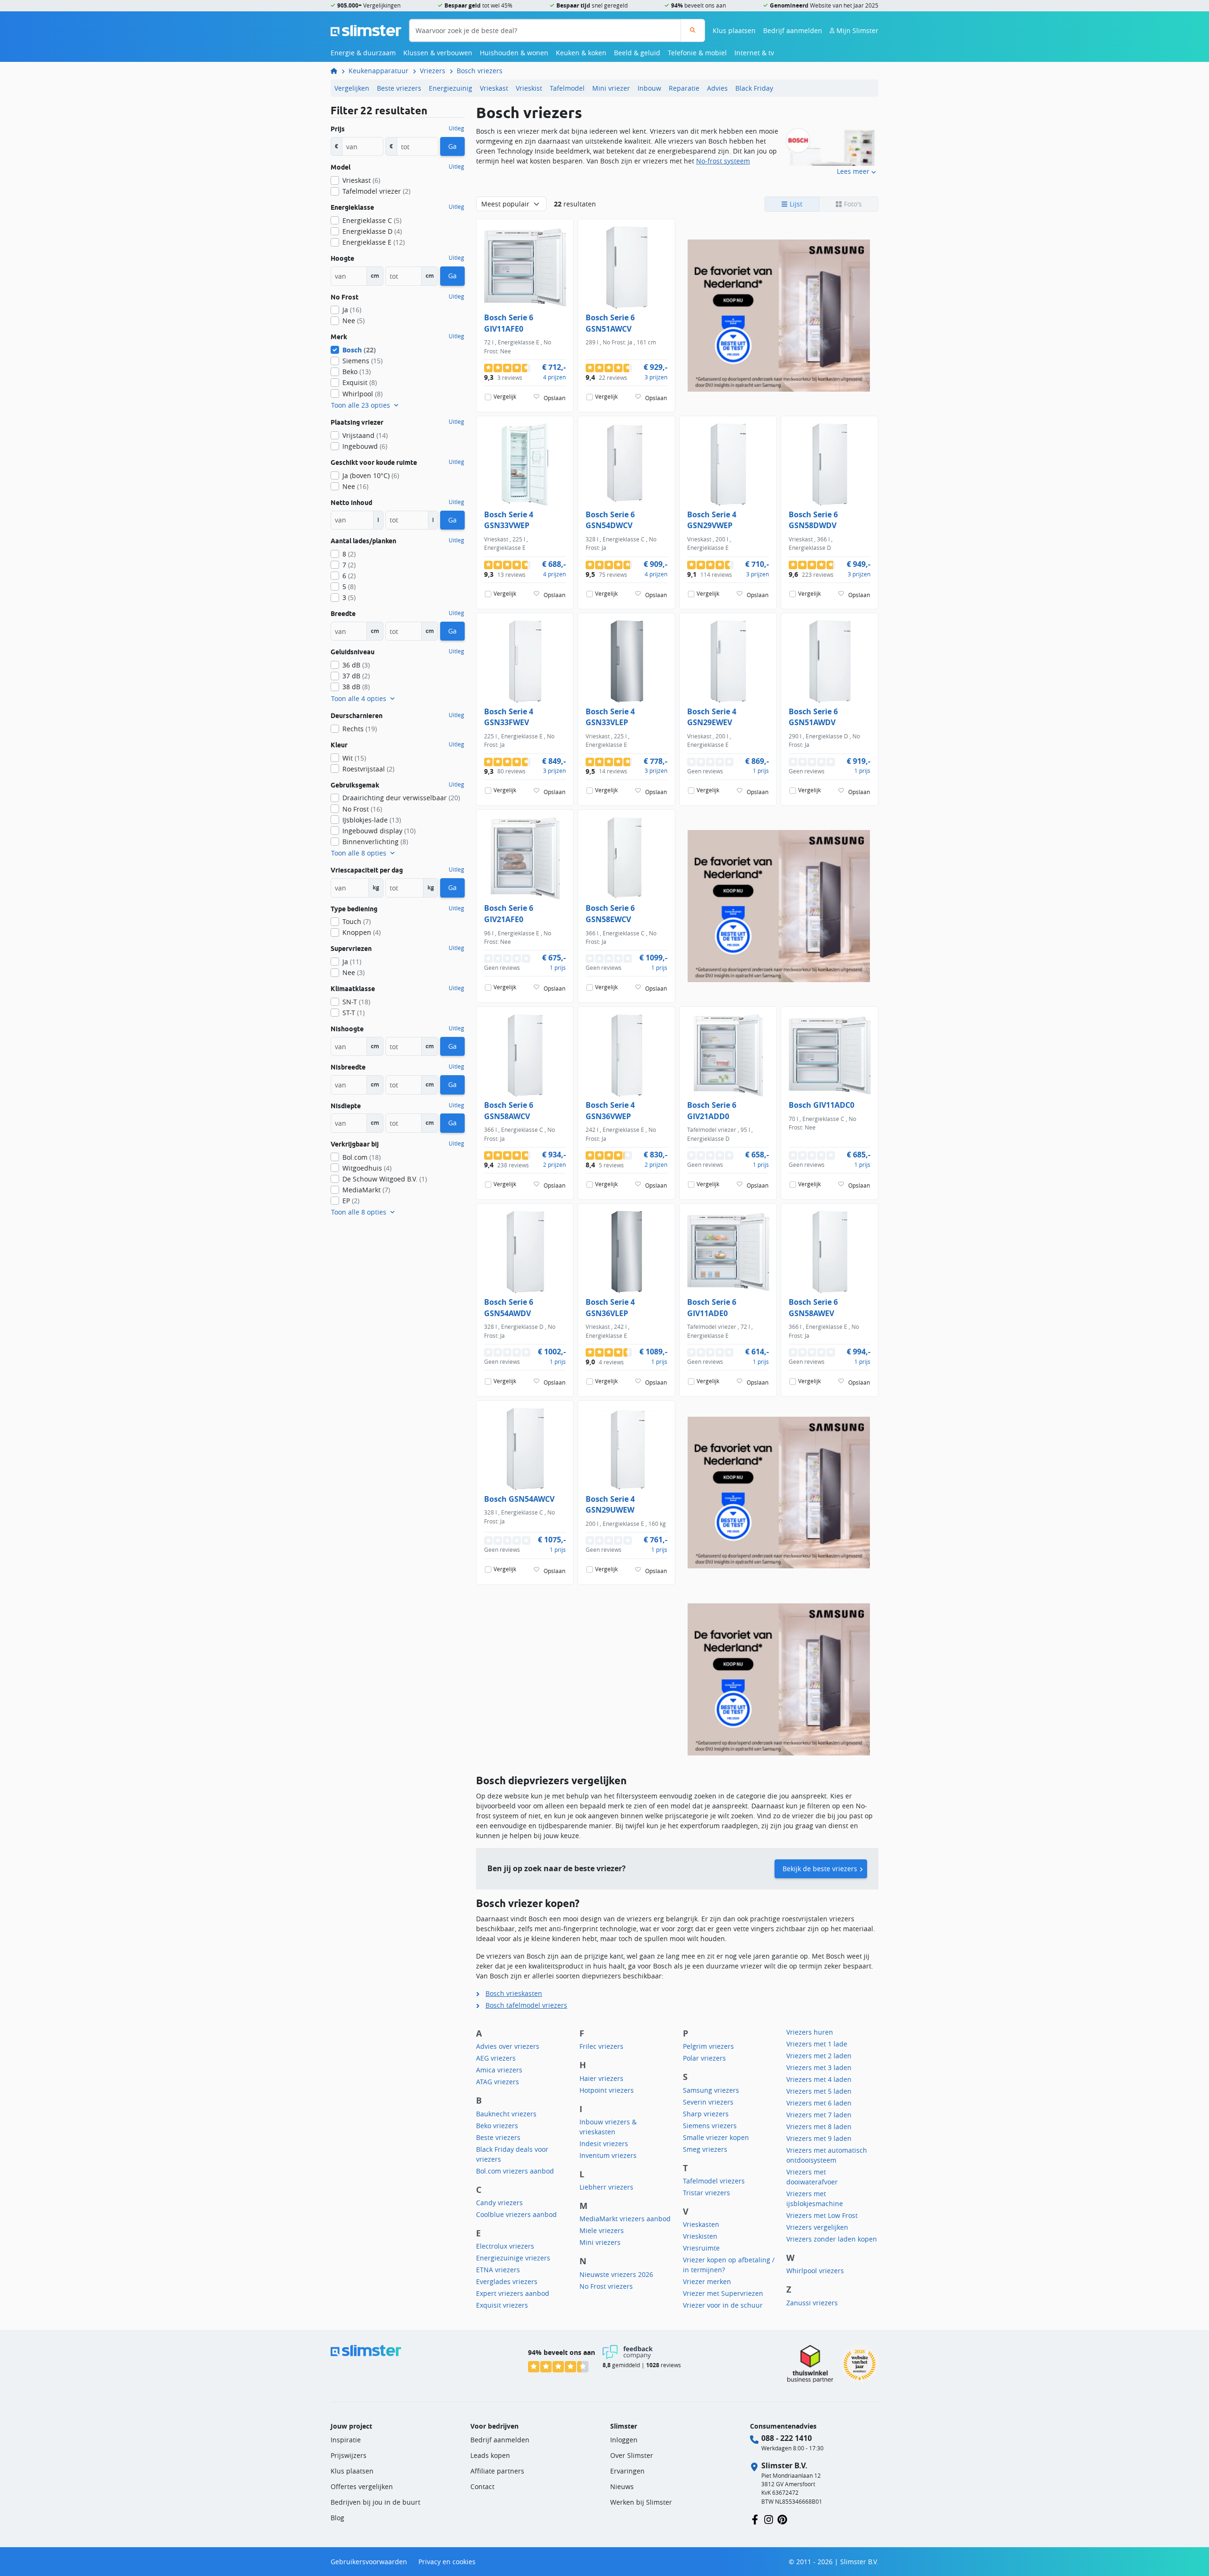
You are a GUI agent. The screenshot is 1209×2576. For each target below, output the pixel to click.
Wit (354, 758)
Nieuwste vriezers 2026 (616, 2274)
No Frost (362, 809)
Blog (337, 2518)
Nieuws (622, 2486)
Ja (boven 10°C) (371, 475)
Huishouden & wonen (514, 53)
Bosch (359, 350)
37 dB (356, 676)
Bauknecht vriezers (506, 2114)
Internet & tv (754, 53)
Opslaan (554, 398)
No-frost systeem (723, 161)
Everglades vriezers (507, 2281)
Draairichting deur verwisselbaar (401, 798)
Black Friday (754, 88)
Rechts (360, 729)
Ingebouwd (365, 446)
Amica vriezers (499, 2070)
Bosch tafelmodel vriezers (526, 2005)
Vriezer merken (707, 2281)
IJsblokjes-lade (372, 820)
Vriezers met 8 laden (819, 2127)
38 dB (356, 687)
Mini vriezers (600, 2242)
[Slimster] (338, 71)
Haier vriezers (601, 2078)
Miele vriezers (602, 2230)
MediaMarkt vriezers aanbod (625, 2219)
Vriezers (433, 71)
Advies (717, 88)
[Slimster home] (366, 30)
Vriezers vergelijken (817, 2227)
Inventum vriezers (608, 2155)
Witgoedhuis (367, 1168)
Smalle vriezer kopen (716, 2137)
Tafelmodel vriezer (376, 191)
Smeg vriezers (705, 2149)
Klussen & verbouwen (438, 53)
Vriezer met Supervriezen (723, 2293)
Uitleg (456, 128)
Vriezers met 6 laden (819, 2103)
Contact (482, 2486)
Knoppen (362, 932)
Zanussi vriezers (812, 2303)
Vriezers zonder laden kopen (832, 2239)
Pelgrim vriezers (708, 2046)
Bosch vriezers (480, 71)
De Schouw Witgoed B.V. (385, 1179)
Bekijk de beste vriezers (820, 1869)
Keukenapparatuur (379, 71)
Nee (353, 321)
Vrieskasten (701, 2224)
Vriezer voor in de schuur (723, 2305)
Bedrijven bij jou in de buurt (375, 2502)
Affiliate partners (497, 2471)
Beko (357, 372)
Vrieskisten (700, 2236)
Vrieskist (529, 88)
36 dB (356, 665)
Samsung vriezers (711, 2090)
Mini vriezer (611, 88)
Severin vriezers (708, 2102)
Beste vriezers (399, 88)
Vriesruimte (701, 2248)
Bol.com (362, 1157)
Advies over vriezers (508, 2046)
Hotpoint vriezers (607, 2090)
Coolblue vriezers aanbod (516, 2214)
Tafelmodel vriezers (714, 2181)
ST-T (353, 1013)
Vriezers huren (810, 2032)
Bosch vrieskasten (514, 1993)
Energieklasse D (372, 231)
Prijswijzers (349, 2455)
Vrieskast (494, 88)
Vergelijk (505, 397)
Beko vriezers (497, 2126)
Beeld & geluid (637, 53)
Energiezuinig (451, 88)
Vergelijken (352, 88)
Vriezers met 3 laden (819, 2067)
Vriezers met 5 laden (819, 2091)
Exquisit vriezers (502, 2305)
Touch (357, 921)
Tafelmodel (567, 88)
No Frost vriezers (606, 2286)
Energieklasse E (374, 242)
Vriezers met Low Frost (822, 2215)
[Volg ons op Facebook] (755, 2519)
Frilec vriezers (601, 2046)
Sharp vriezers (706, 2114)
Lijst (795, 204)
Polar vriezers (704, 2058)
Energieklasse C (372, 220)
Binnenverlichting (375, 842)
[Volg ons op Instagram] (769, 2519)
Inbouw (649, 88)
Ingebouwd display (379, 831)
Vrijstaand (365, 435)
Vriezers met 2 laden (819, 2056)
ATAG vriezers (498, 2082)
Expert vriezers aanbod (513, 2293)
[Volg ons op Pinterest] (782, 2519)
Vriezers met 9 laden (819, 2138)
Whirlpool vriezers (815, 2271)
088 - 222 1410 (787, 2438)
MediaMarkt (366, 1190)
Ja (352, 310)
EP (351, 1201)
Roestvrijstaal (368, 769)
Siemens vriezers (710, 2126)
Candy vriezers (499, 2203)
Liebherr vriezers (606, 2187)
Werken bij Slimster (641, 2502)
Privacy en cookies (447, 2562)
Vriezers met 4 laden (819, 2079)
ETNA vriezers (498, 2270)
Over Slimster (632, 2455)
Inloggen (624, 2440)
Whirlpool (362, 394)
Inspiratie (346, 2440)
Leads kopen (490, 2455)
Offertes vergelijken (362, 2486)
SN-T (356, 1002)
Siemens (362, 361)
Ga (452, 146)
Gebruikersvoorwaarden (369, 2562)
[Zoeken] (693, 30)
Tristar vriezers (707, 2193)
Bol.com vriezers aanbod (515, 2171)
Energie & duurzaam (363, 53)
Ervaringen (627, 2471)
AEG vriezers (496, 2058)
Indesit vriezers (604, 2144)
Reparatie (684, 88)
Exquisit (360, 382)
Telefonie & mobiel (697, 53)
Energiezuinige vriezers (513, 2258)
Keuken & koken (581, 53)
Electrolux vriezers (505, 2246)
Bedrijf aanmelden (793, 30)
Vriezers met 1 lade (817, 2044)
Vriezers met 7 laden (819, 2115)
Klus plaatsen (734, 30)
